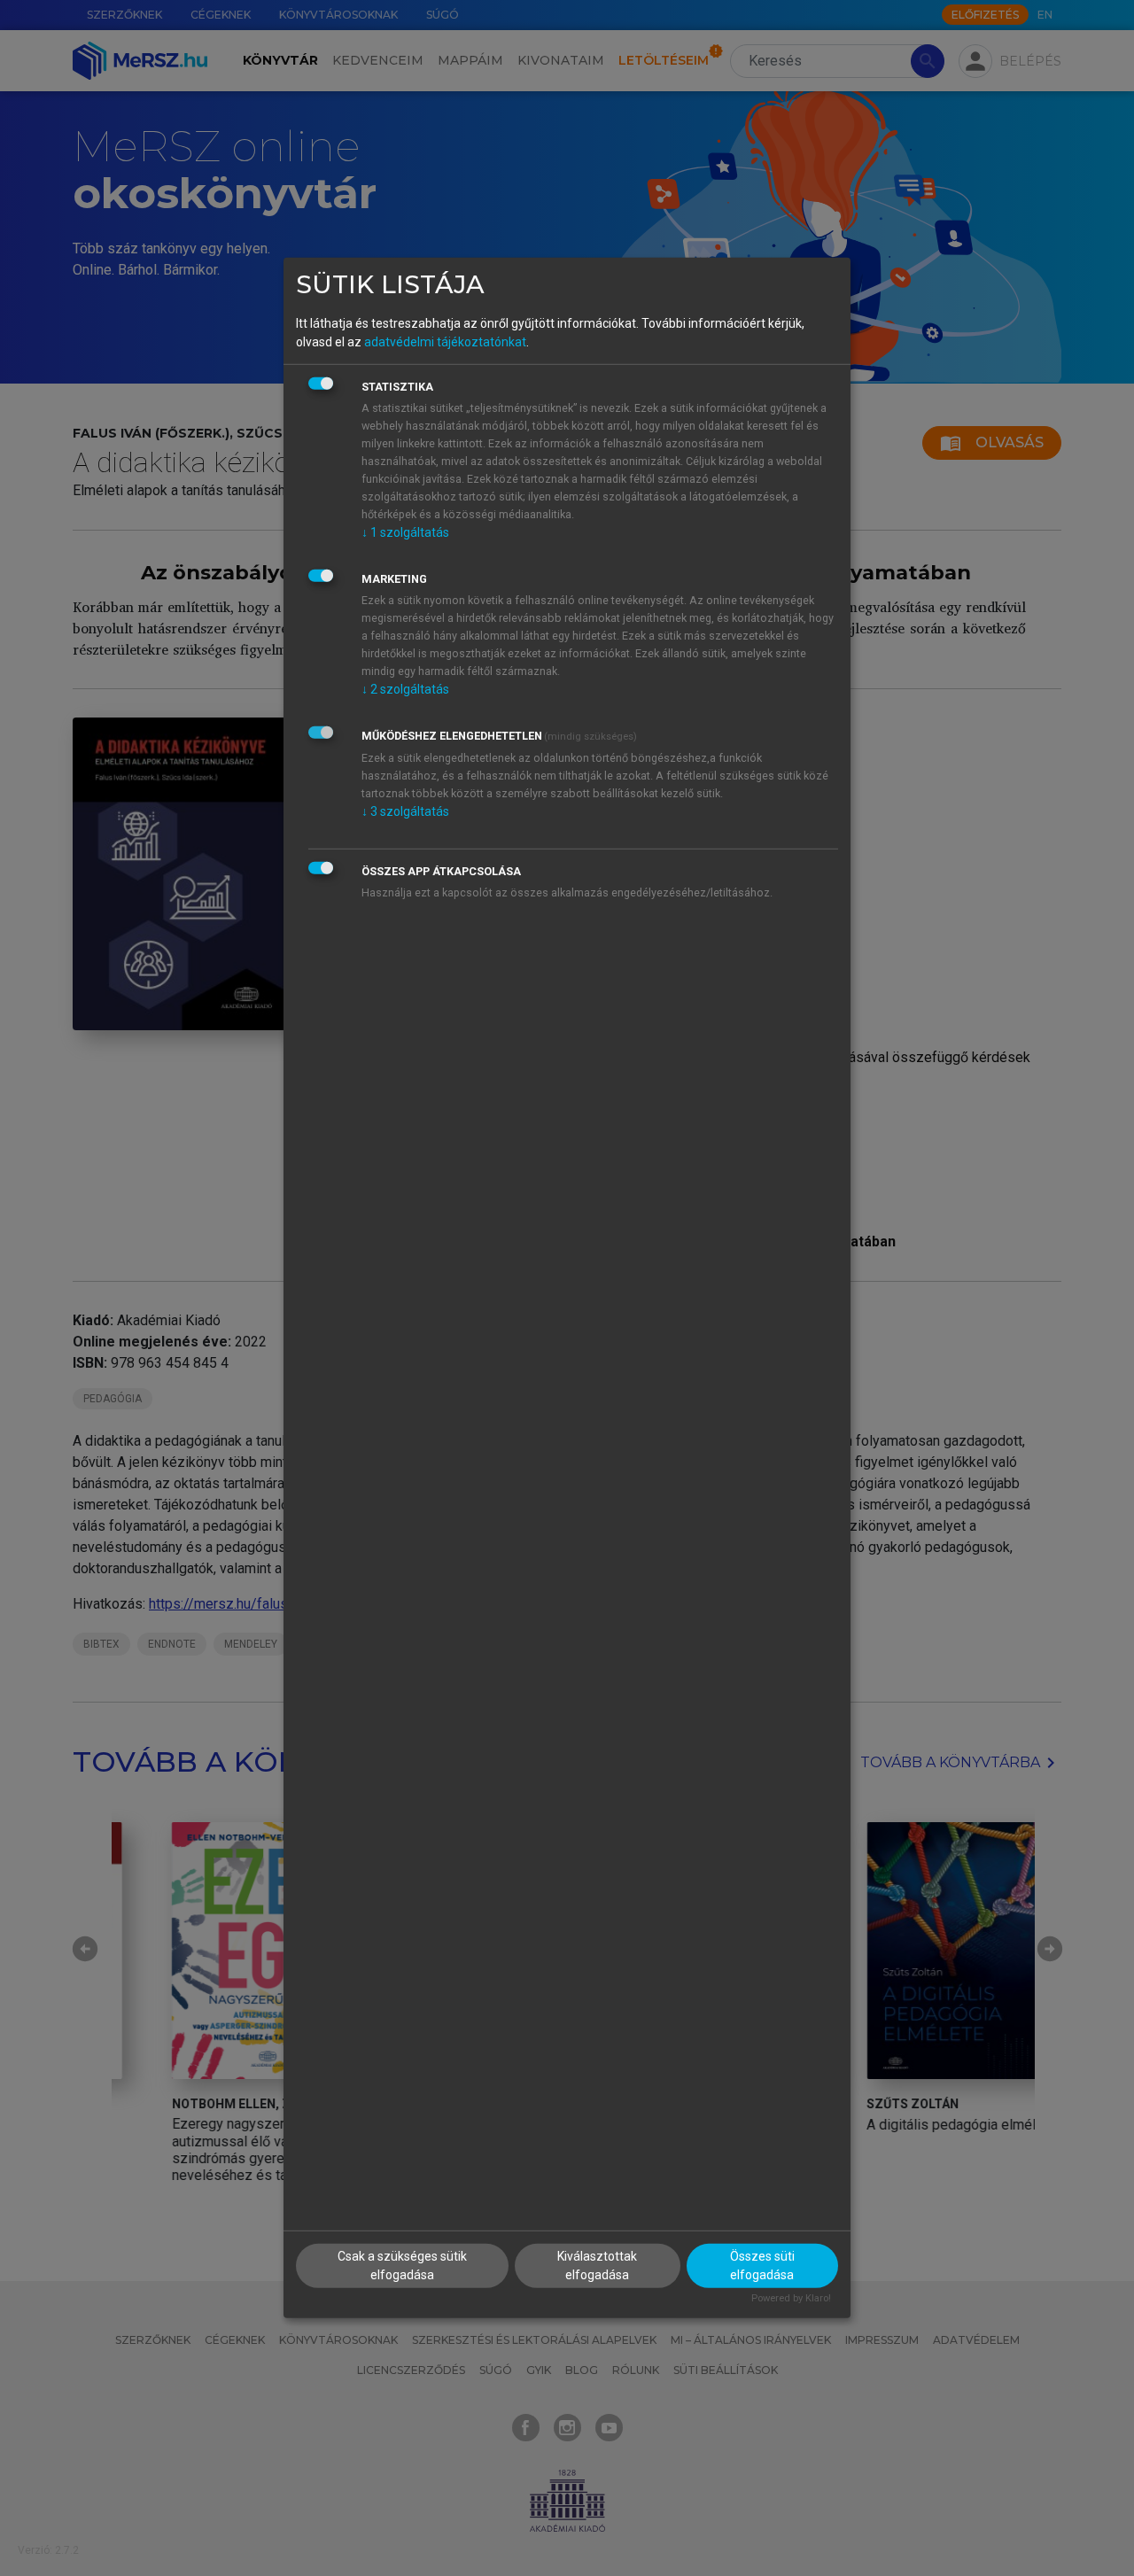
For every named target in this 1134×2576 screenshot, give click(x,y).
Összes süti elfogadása (762, 2265)
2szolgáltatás (405, 688)
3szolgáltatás (405, 811)
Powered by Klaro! (791, 2297)
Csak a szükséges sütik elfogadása (402, 2265)
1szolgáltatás (405, 531)
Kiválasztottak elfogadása (597, 2265)
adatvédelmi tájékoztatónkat (445, 341)
